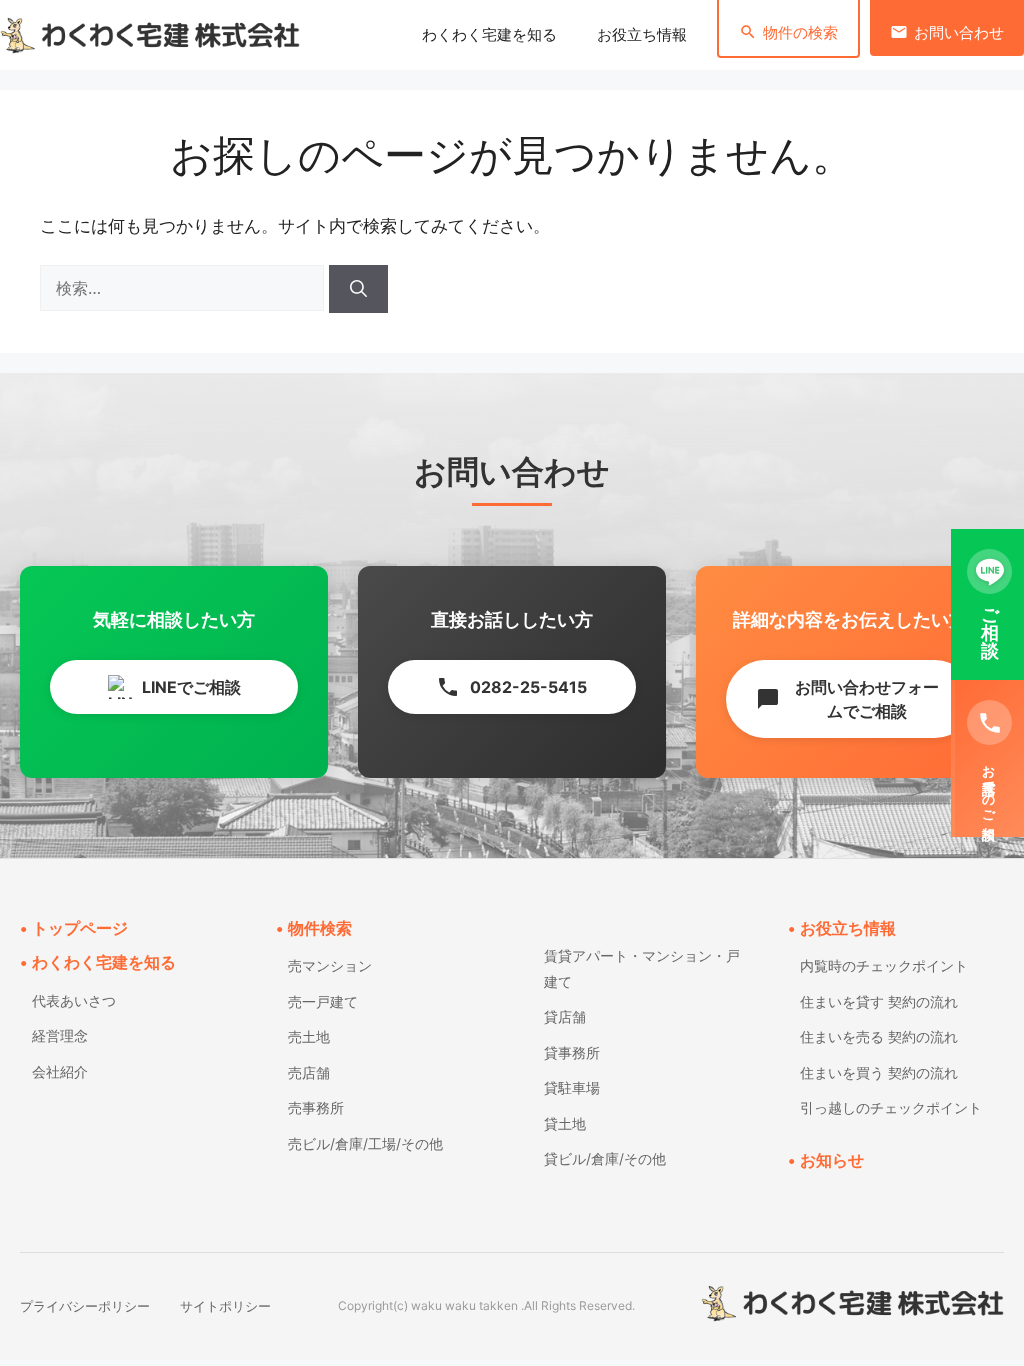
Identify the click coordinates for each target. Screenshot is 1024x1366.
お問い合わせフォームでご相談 (847, 699)
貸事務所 (572, 1052)
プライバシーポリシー (85, 1306)
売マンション (330, 965)
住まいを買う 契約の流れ (879, 1072)
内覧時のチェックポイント (884, 965)
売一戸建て (323, 1001)
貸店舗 (565, 1016)
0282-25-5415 (511, 687)
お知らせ (832, 1160)
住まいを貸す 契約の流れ (879, 1001)
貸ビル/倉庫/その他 (605, 1158)
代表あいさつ (74, 1000)
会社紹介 (60, 1071)
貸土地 (565, 1123)
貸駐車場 (572, 1087)
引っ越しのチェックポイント (891, 1107)
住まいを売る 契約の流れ (879, 1036)
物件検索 (320, 928)
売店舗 (309, 1072)
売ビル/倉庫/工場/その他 (365, 1143)
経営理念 (60, 1035)
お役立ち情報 (642, 35)
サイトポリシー (225, 1306)
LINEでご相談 (191, 687)
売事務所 (316, 1107)
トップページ (80, 928)
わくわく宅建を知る (489, 35)
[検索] (358, 289)
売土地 (309, 1036)
